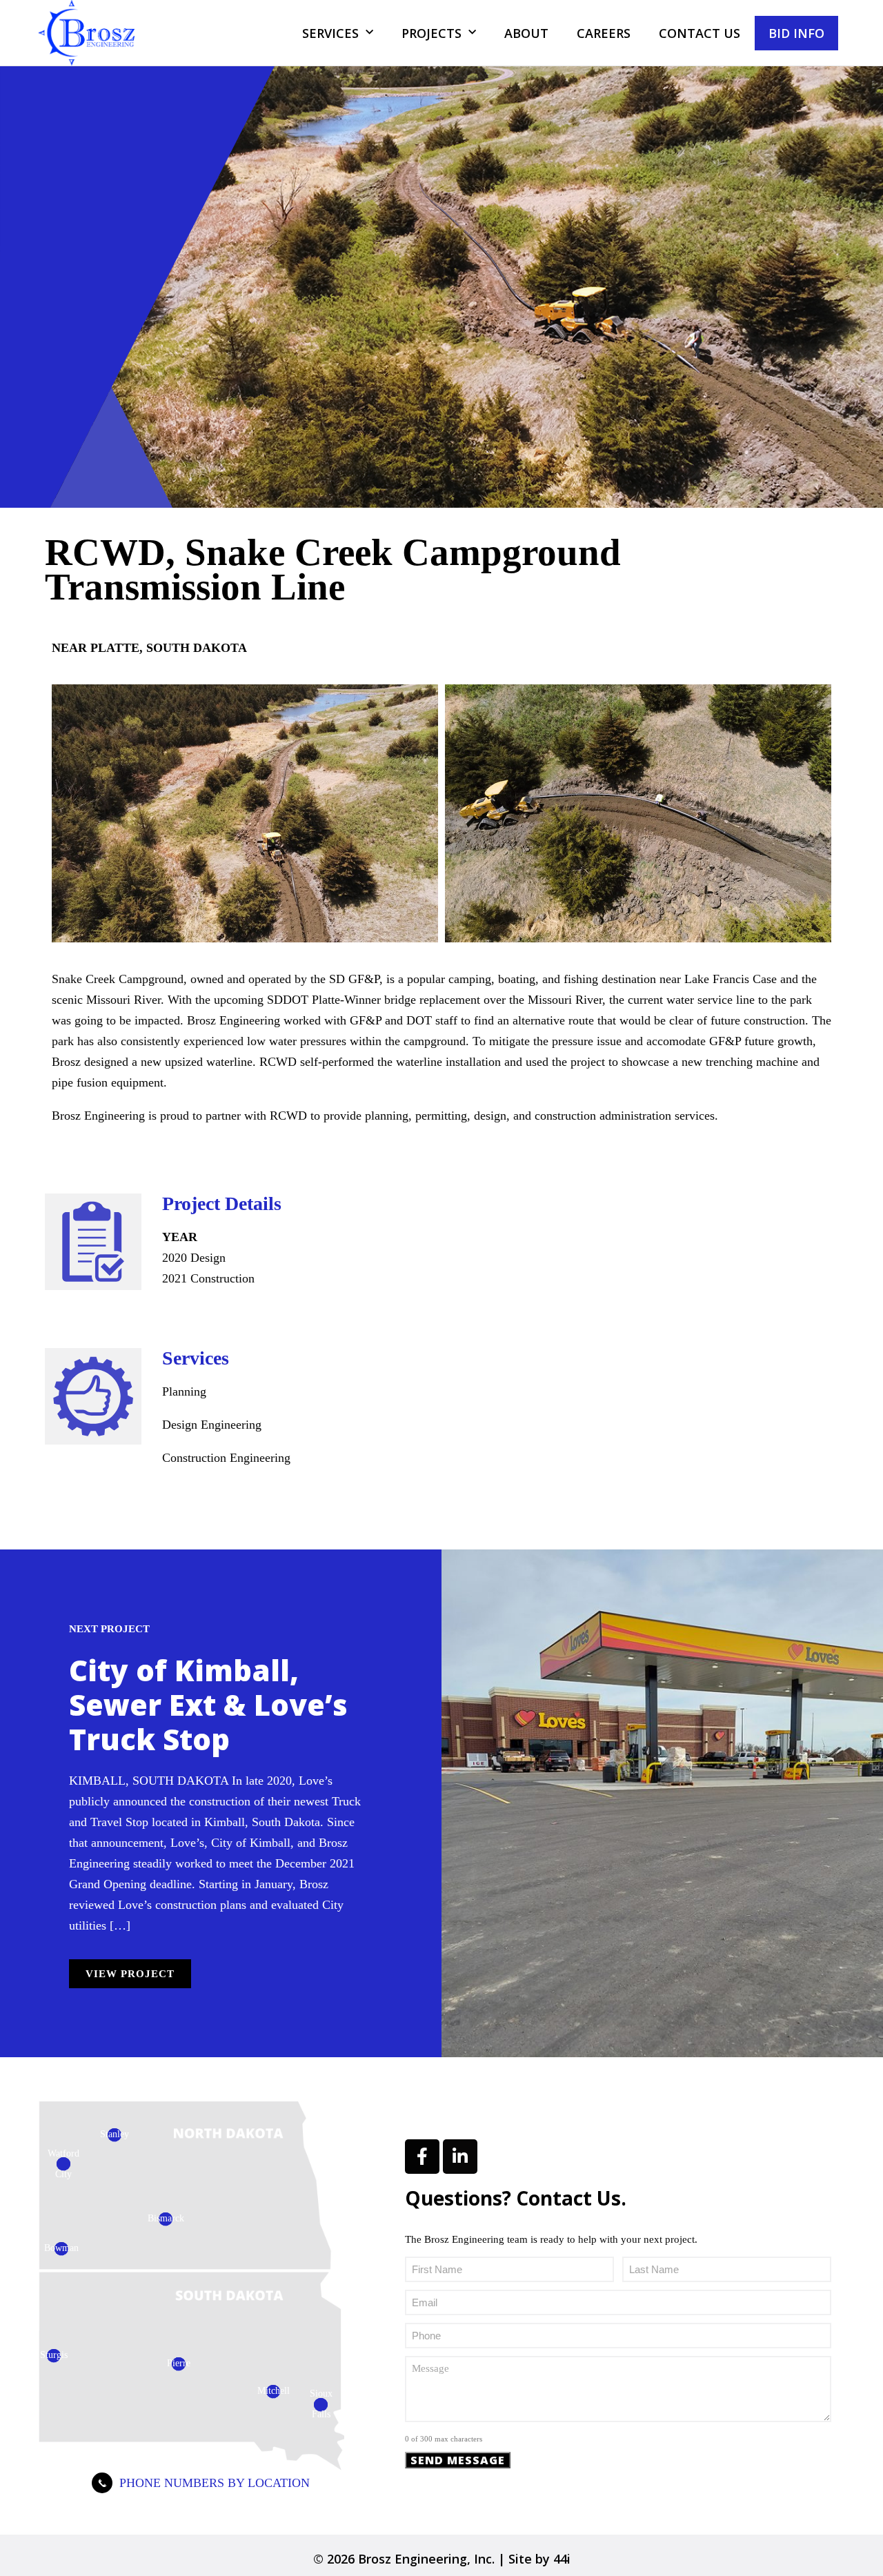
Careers (604, 33)
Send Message (458, 2460)
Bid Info (796, 33)
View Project (130, 1974)
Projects (431, 33)
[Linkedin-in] (460, 2157)
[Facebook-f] (422, 2157)
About (526, 33)
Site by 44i (539, 2559)
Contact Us (700, 33)
